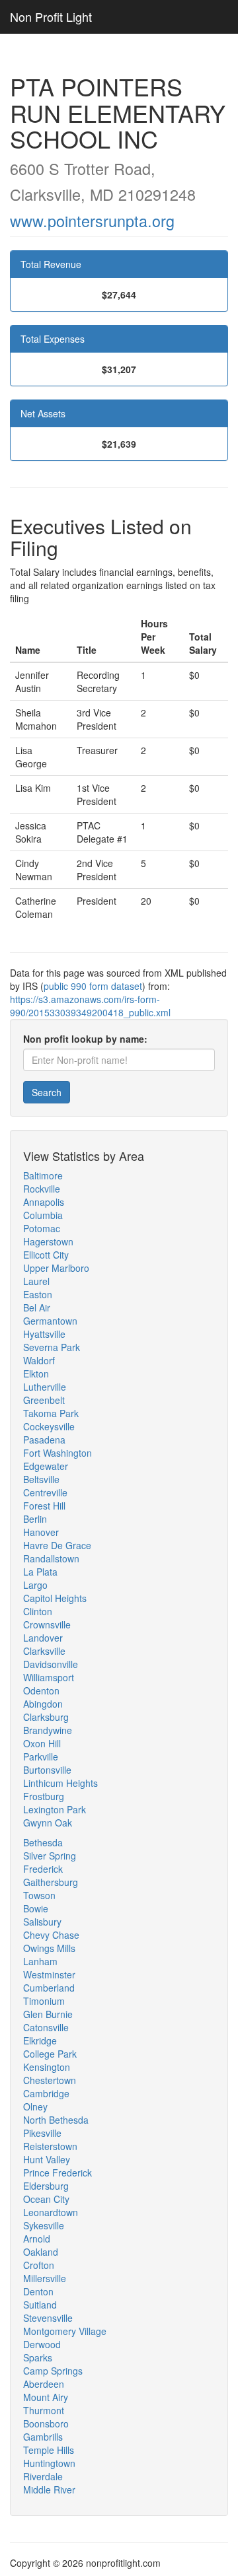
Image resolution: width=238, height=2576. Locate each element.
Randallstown (51, 1558)
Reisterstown (50, 2146)
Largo (35, 1585)
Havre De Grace (57, 1545)
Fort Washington (58, 1453)
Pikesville (42, 2133)
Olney (35, 2106)
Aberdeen (44, 2384)
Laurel (36, 1281)
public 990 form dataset (93, 986)
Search (47, 1092)
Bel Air (37, 1307)
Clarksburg (46, 1717)
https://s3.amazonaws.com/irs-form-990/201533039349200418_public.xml (90, 1006)
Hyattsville (44, 1334)
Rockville (42, 1189)
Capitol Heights (55, 1598)
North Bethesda (56, 2120)
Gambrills (43, 2437)
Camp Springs (53, 2371)
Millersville (45, 2278)
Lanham (40, 1961)
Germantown (50, 1321)
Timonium (44, 2001)
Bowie (36, 1908)
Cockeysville (49, 1426)
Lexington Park (55, 1809)
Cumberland (49, 1988)
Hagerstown (48, 1241)
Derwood (42, 2344)
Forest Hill (44, 1506)
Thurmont (44, 2410)
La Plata (40, 1572)
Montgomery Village (65, 2331)
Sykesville (44, 2225)
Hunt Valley (47, 2159)
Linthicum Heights (60, 1783)
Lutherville (45, 1387)
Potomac (42, 1228)
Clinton (38, 1611)
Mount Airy (46, 2397)
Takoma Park (51, 1413)
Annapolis (44, 1202)
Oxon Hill (42, 1743)
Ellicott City (46, 1255)
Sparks (38, 2357)
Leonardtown (51, 2212)
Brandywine (48, 1730)
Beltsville (41, 1479)
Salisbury (42, 1922)
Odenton (41, 1690)
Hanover (41, 1532)
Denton (38, 2291)
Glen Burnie (48, 2014)
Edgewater (46, 1466)
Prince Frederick (58, 2173)
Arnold (37, 2239)
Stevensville (48, 2318)
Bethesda (43, 1842)
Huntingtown (49, 2463)
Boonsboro (46, 2423)
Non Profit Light (51, 17)
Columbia (43, 1215)
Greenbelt (44, 1400)
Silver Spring (50, 1856)
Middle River (49, 2489)
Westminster (49, 1974)
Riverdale (43, 2476)
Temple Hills (49, 2450)
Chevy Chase (51, 1935)
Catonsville (46, 2027)
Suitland (40, 2305)
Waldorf (39, 1360)
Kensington (47, 2067)
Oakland (41, 2252)
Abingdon (43, 1704)
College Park (50, 2054)
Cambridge (46, 2093)
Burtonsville (47, 1770)
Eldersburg (46, 2186)
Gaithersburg (51, 1882)
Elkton (36, 1374)
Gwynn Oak (48, 1823)
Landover (43, 1638)
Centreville (45, 1492)
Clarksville (44, 1651)
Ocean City (46, 2199)
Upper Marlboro (56, 1268)
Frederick (43, 1869)
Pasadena (44, 1440)
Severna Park (52, 1347)
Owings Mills (49, 1948)
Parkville (41, 1757)
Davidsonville (51, 1664)
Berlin (35, 1519)
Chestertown (50, 2080)
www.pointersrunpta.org (92, 221)
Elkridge (40, 2040)
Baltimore (43, 1175)
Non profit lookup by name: (85, 1039)
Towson (39, 1895)
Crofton (39, 2265)
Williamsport (49, 1677)
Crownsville (47, 1624)
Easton (38, 1294)
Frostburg (44, 1796)
